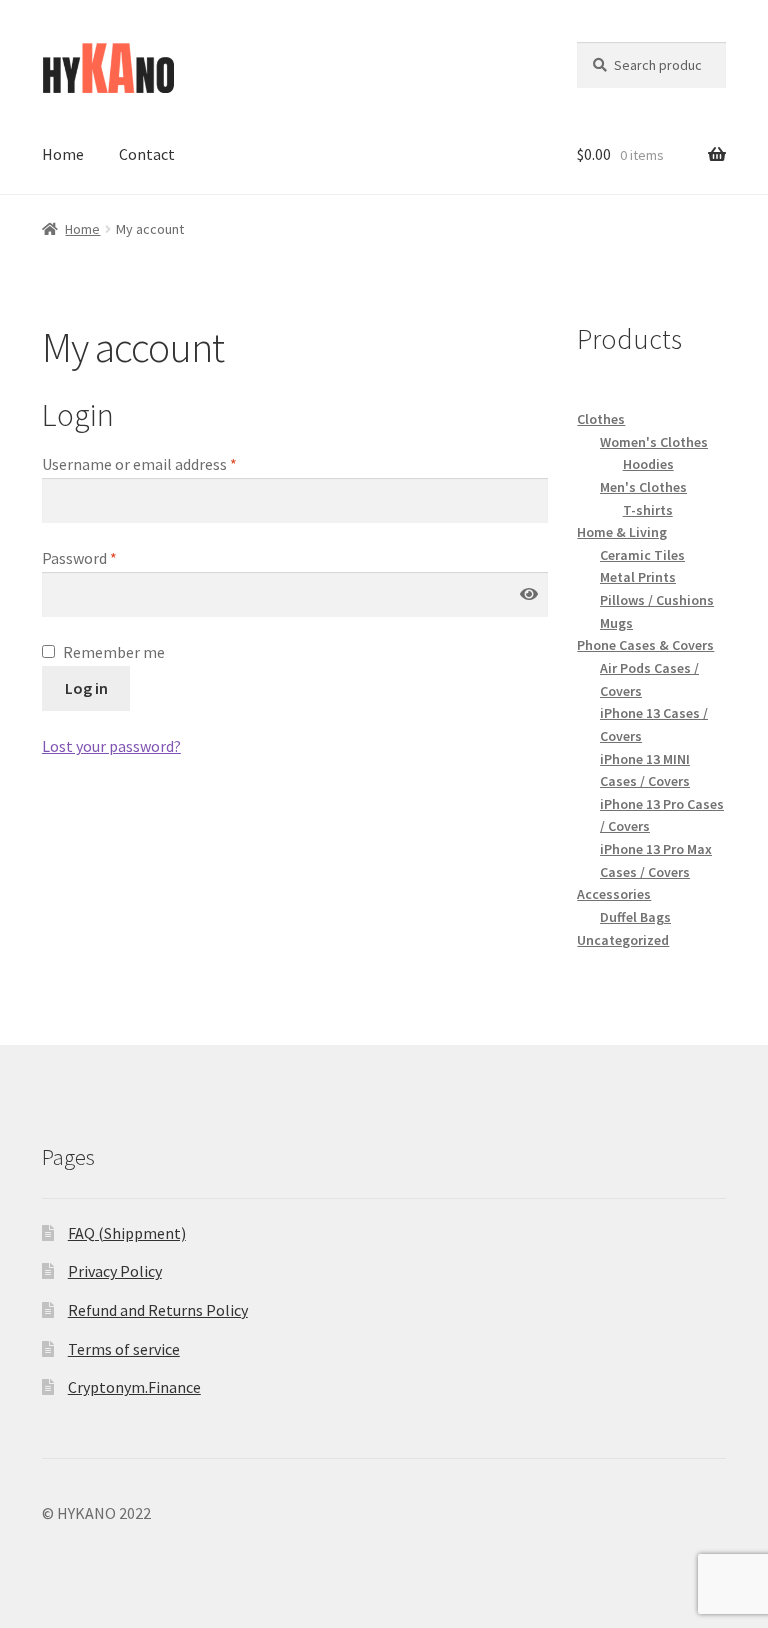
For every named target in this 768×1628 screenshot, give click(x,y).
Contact (147, 154)
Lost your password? (111, 746)
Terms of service (124, 1349)
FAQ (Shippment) (127, 1233)
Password (79, 558)
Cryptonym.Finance (134, 1387)
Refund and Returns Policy (158, 1310)
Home (63, 154)
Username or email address (139, 464)
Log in (86, 688)
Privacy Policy (115, 1271)
